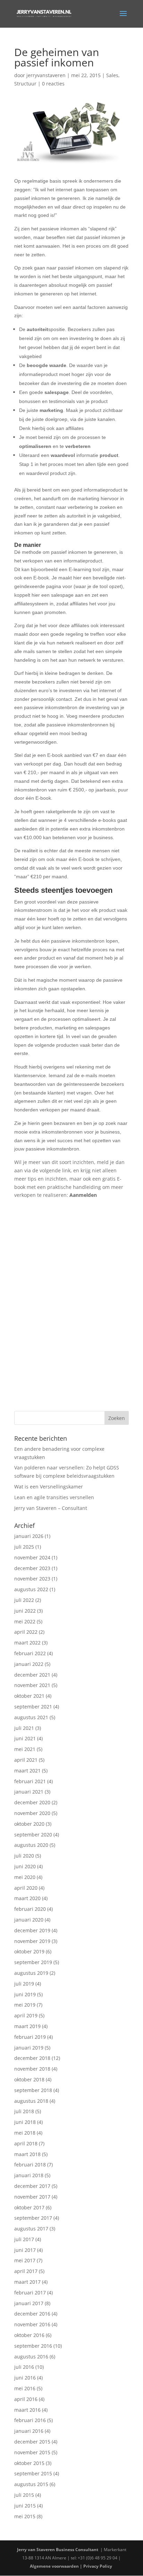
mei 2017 (25, 2260)
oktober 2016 (29, 2335)
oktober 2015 (29, 2463)
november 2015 (32, 2452)
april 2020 (26, 1888)
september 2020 (33, 1835)
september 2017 (33, 2218)
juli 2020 (24, 1856)
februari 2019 (30, 2037)
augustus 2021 (31, 1717)
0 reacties (53, 84)
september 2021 (33, 1707)
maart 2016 (27, 2410)
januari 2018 (29, 2175)
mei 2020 (25, 1877)
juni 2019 (25, 1994)
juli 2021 (24, 1728)
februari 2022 (30, 1653)
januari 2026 (29, 1536)
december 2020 (32, 1802)
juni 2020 (25, 1866)
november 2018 (32, 2069)
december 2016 (32, 2314)
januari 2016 (29, 2431)
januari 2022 (29, 1664)
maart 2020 (27, 1898)
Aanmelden (83, 1195)
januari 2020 (29, 1920)
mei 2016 (25, 2388)
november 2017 (32, 2197)
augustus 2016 (31, 2357)
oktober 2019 (29, 1951)
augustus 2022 (31, 1589)
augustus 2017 (31, 2229)
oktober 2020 (29, 1824)
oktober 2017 (29, 2207)
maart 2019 (27, 2026)
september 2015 (33, 2473)
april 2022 (26, 1632)
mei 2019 (25, 2005)
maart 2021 (27, 1771)
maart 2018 (27, 2154)
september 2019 (33, 1962)
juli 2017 (24, 2239)
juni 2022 (25, 1611)
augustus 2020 (31, 1845)
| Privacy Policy (96, 2566)
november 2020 (32, 1813)
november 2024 (32, 1557)
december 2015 (32, 2442)
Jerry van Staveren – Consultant (51, 1508)
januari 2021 (29, 1792)
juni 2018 (25, 2122)
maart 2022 (27, 1643)
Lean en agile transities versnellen (54, 1497)
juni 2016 (25, 2378)
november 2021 (32, 1685)
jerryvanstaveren (46, 75)
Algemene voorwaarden (54, 2566)
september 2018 (33, 2090)
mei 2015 (25, 2516)
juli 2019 (24, 1984)
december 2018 (32, 2058)
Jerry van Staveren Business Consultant (58, 2550)
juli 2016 (24, 2367)
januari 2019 (29, 2048)
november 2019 (32, 1941)
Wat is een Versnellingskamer (49, 1487)
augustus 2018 (31, 2101)
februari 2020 (30, 1909)
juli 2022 (24, 1600)
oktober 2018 (29, 2079)
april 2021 (26, 1760)
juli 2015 (24, 2495)
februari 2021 (30, 1781)
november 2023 (32, 1579)
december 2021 (32, 1675)
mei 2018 (25, 2133)
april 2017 (26, 2271)
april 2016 (26, 2399)
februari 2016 (30, 2420)
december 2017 (32, 2186)
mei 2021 (25, 1749)
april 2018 (26, 2143)
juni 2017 (25, 2250)
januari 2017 (29, 2303)
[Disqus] (71, 1299)
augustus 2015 (31, 2484)
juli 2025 (24, 1547)
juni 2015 (25, 2506)
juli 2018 (24, 2111)
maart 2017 (27, 2282)
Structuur (25, 84)
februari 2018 (30, 2165)
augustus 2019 (31, 1973)
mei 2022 (25, 1621)
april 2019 (26, 2015)
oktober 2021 (29, 1696)
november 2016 (32, 2324)
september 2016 (33, 2346)
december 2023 (32, 1568)
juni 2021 (25, 1738)
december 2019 (32, 1930)
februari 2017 (30, 2293)
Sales (112, 75)
